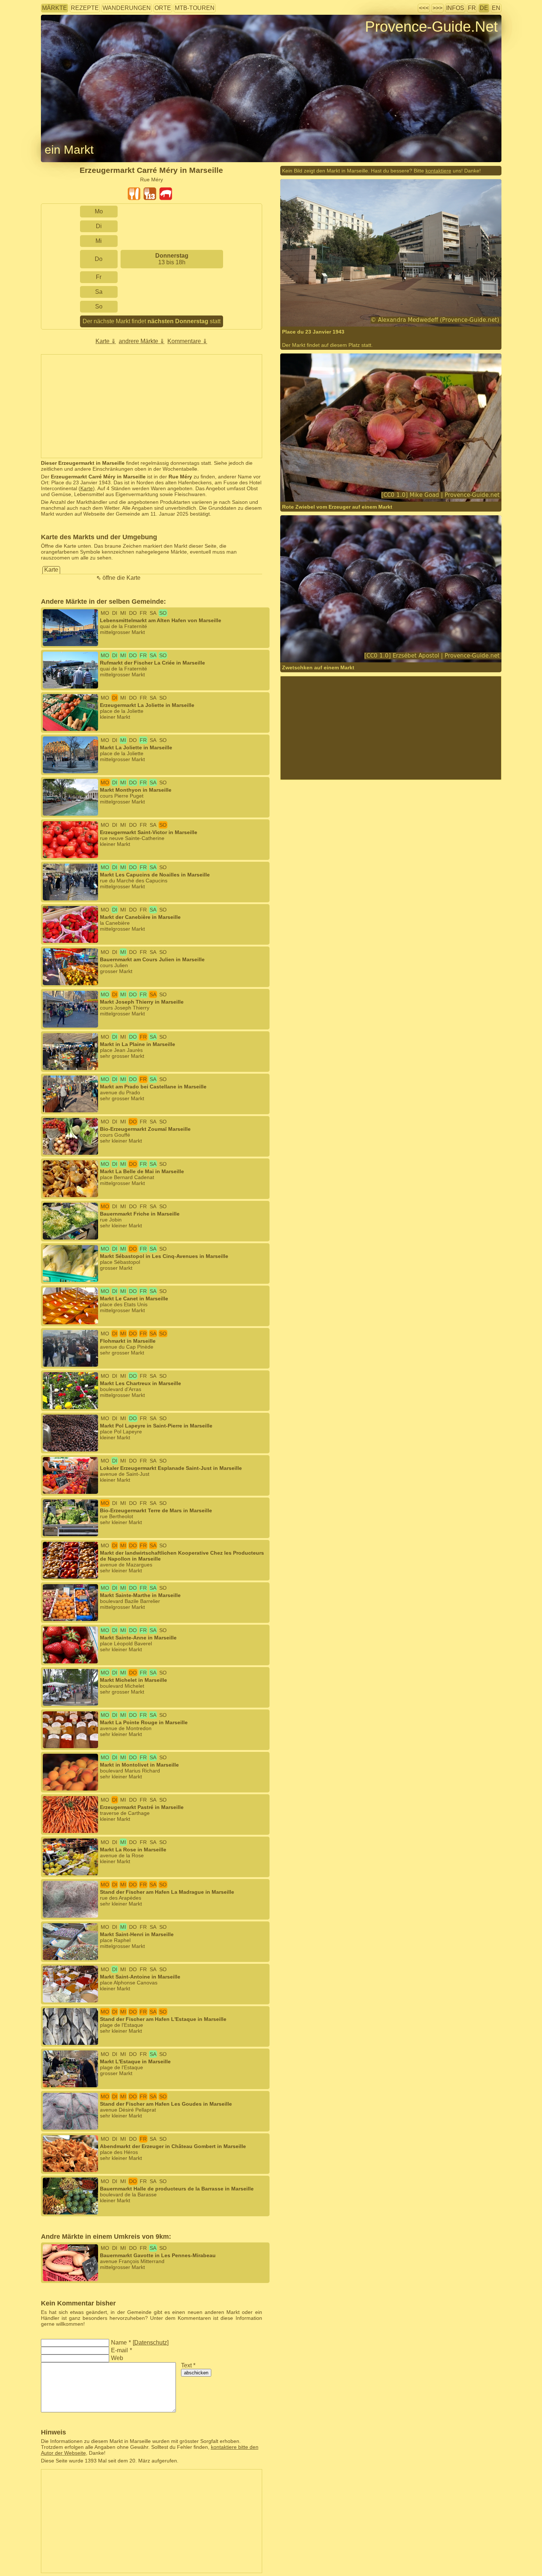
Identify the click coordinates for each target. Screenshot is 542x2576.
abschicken (196, 2373)
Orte (163, 8)
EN (496, 8)
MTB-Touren (195, 8)
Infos (455, 8)
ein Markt (69, 150)
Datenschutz (151, 2343)
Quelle (339, 493)
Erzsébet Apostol (325, 653)
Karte (87, 488)
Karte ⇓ (106, 341)
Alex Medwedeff (384, 312)
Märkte (55, 8)
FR (472, 8)
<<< (424, 8)
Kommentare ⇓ (187, 341)
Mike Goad (317, 493)
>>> (437, 8)
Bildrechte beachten (64, 39)
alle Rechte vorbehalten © (325, 312)
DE (484, 8)
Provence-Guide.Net (431, 27)
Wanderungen (127, 8)
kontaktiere (438, 171)
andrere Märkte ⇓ (142, 341)
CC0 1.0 (394, 493)
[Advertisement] (152, 406)
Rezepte (85, 8)
